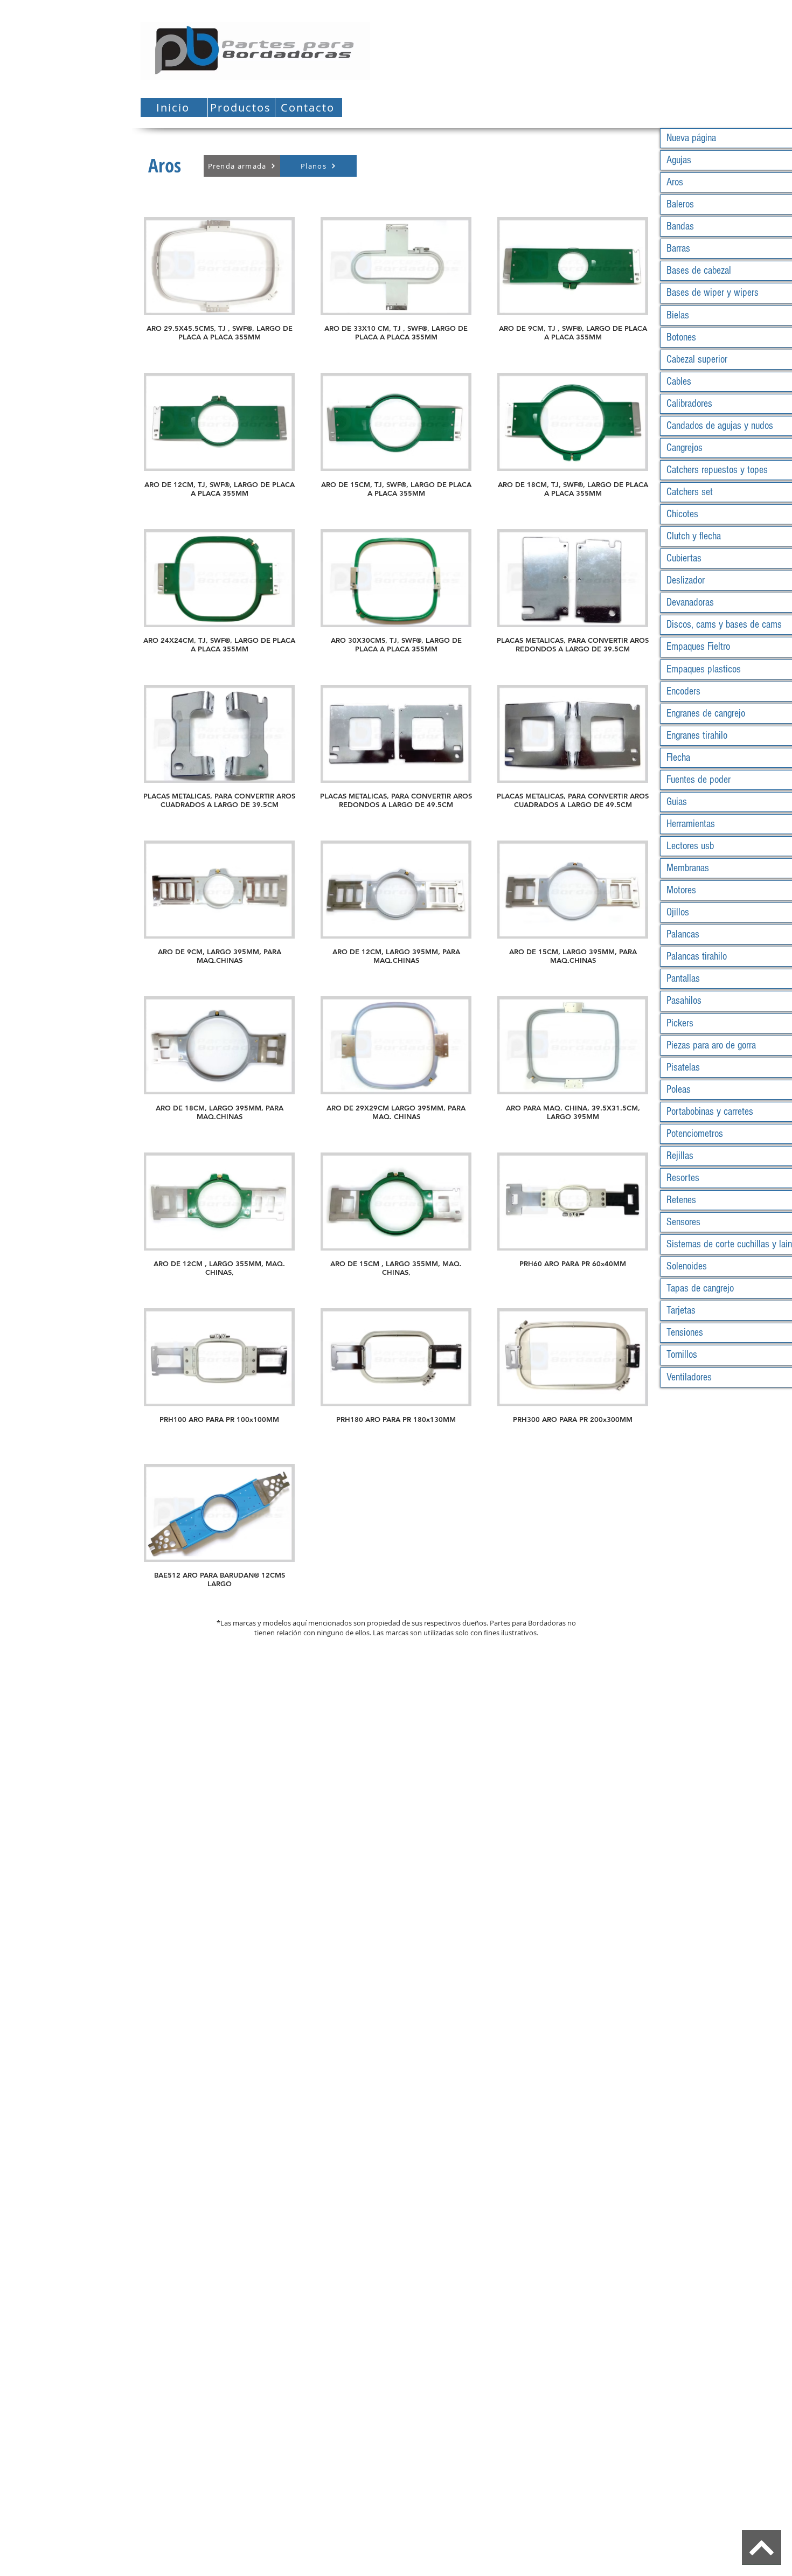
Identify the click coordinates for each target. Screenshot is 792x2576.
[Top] (762, 2548)
